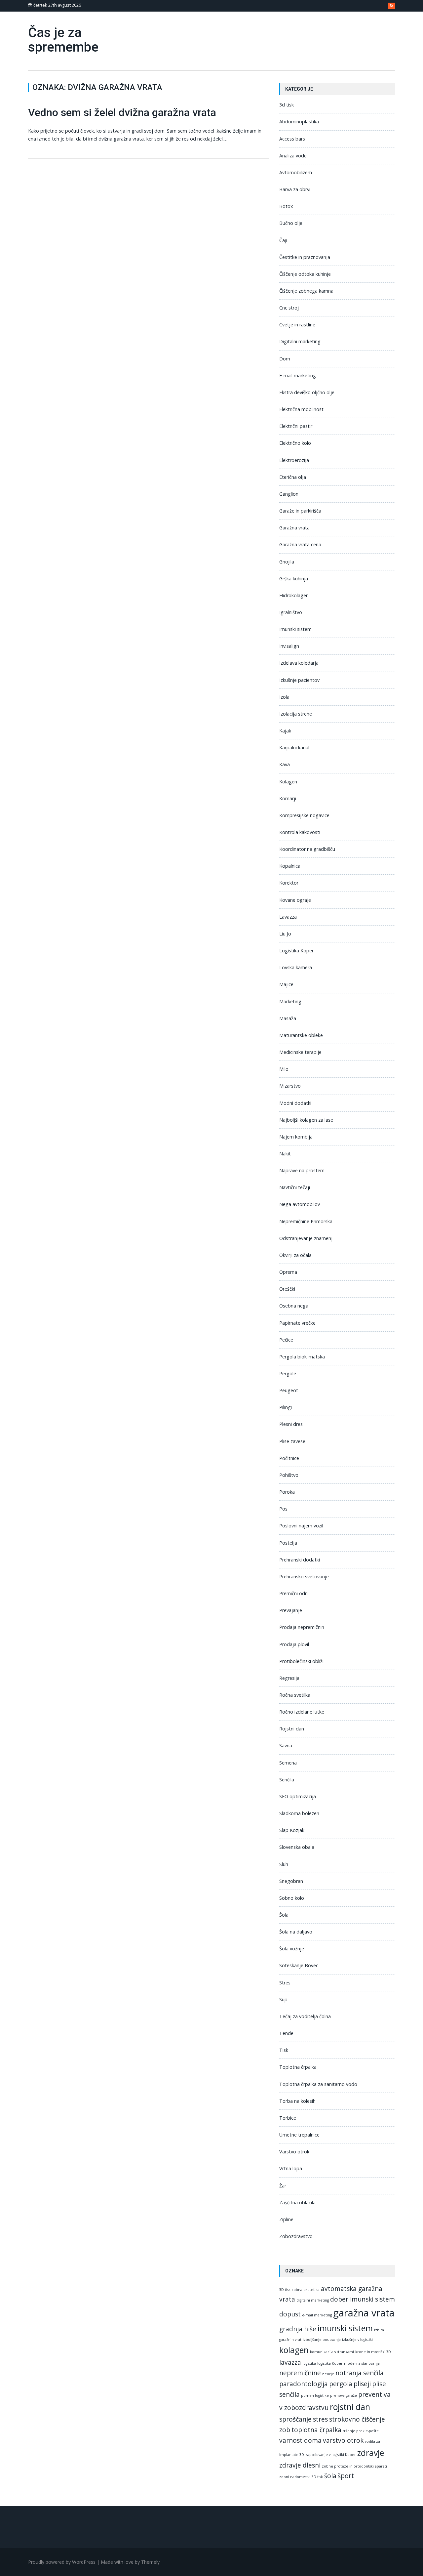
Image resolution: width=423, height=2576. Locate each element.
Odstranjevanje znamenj (306, 1238)
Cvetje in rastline (297, 325)
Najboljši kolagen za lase (306, 1120)
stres (320, 2419)
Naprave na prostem (302, 1170)
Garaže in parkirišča (300, 511)
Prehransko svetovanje (304, 1577)
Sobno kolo (292, 1898)
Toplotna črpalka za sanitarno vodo (318, 2084)
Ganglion (289, 494)
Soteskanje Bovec (299, 1965)
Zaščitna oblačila (297, 2202)
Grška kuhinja (294, 579)
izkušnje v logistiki (357, 2340)
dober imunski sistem (363, 2299)
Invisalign (289, 646)
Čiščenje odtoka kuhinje (305, 274)
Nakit (285, 1154)
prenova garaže (344, 2395)
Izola (284, 697)
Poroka (287, 1492)
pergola (341, 2384)
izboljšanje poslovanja (322, 2340)
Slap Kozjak (292, 1830)
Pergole (288, 1373)
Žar (283, 2186)
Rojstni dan (292, 1729)
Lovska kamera (296, 967)
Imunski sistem (295, 629)
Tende (286, 2033)
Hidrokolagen (294, 595)
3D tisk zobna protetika (299, 2290)
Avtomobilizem (296, 172)
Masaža (288, 1018)
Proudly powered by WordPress (62, 2562)
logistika (309, 2363)
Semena (288, 1763)
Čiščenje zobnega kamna (306, 291)
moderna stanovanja (362, 2363)
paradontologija (304, 2384)
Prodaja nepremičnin (302, 1627)
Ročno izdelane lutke (302, 1712)
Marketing (290, 1001)
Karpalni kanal (294, 748)
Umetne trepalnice (299, 2135)
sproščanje (295, 2419)
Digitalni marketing (300, 341)
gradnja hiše (298, 2329)
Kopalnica (290, 866)
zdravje (371, 2453)
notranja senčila (360, 2373)
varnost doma (300, 2440)
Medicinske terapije (300, 1052)
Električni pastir (296, 426)
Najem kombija (296, 1137)
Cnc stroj (289, 308)
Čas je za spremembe (63, 40)
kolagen (294, 2350)
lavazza (290, 2362)
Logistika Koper (296, 951)
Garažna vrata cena (300, 544)
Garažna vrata (294, 528)
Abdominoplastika (299, 122)
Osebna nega (294, 1306)
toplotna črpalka (316, 2430)
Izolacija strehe (296, 714)
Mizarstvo (290, 1086)
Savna (286, 1745)
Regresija (289, 1678)
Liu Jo (285, 934)
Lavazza (288, 917)
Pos (283, 1509)
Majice (286, 984)
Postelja (288, 1543)
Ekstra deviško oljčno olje (307, 392)
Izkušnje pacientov (299, 680)
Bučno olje (291, 223)
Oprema (288, 1272)
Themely (150, 2562)
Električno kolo (295, 443)
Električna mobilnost (301, 409)
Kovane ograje (295, 900)
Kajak (285, 731)
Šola (284, 1915)
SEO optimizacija (298, 1796)
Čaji (283, 240)
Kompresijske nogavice (304, 815)
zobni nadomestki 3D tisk (301, 2477)
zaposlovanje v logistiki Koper (331, 2455)
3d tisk (287, 105)
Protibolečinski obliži (301, 1661)
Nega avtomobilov (300, 1204)
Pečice (286, 1340)
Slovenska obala (297, 1847)
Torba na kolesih (297, 2101)
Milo (284, 1069)
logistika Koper (330, 2363)
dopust (290, 2314)
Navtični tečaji (295, 1187)
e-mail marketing (317, 2315)
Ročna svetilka (295, 1695)
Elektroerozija (294, 460)
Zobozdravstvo (296, 2236)
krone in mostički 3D (373, 2352)
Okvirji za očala (295, 1255)
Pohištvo (289, 1475)
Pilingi (286, 1407)
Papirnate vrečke (297, 1323)
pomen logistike (315, 2395)
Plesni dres (291, 1424)
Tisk (284, 2050)
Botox (286, 206)
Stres (285, 1983)
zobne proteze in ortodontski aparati (354, 2466)
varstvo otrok (343, 2440)
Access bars (292, 139)
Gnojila (287, 562)
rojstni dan (350, 2407)
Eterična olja (293, 477)
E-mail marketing (298, 375)
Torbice (288, 2118)
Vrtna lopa (291, 2168)
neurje (328, 2374)
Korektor (289, 883)
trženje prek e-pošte (361, 2431)
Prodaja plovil (294, 1644)
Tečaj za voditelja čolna (305, 2016)
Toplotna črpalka (298, 2067)
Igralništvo (291, 612)
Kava (285, 764)
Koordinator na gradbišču (307, 849)
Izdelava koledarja (299, 663)
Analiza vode (293, 156)
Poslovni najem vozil (301, 1526)
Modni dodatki (295, 1103)
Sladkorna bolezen (299, 1813)
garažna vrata (364, 2313)
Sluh (284, 1864)
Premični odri (293, 1593)
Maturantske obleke (301, 1035)
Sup (283, 1999)
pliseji (362, 2384)
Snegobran (291, 1881)
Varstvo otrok (294, 2152)
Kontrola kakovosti (300, 832)
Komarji (288, 798)
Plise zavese (292, 1441)
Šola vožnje (292, 1949)
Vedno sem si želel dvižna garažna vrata (122, 112)
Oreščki (287, 1289)
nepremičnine (300, 2373)
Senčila (287, 1780)
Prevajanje (291, 1610)
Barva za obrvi (295, 189)
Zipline (286, 2219)
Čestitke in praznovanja (305, 257)
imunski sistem (345, 2328)
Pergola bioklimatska (302, 1357)
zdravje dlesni (300, 2465)
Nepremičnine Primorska (306, 1221)
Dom (285, 359)
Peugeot (289, 1390)
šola (330, 2476)
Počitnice (289, 1458)
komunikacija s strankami (332, 2352)
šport (346, 2476)
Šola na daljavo (296, 1932)
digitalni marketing (313, 2300)
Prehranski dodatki (300, 1560)
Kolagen (288, 782)
